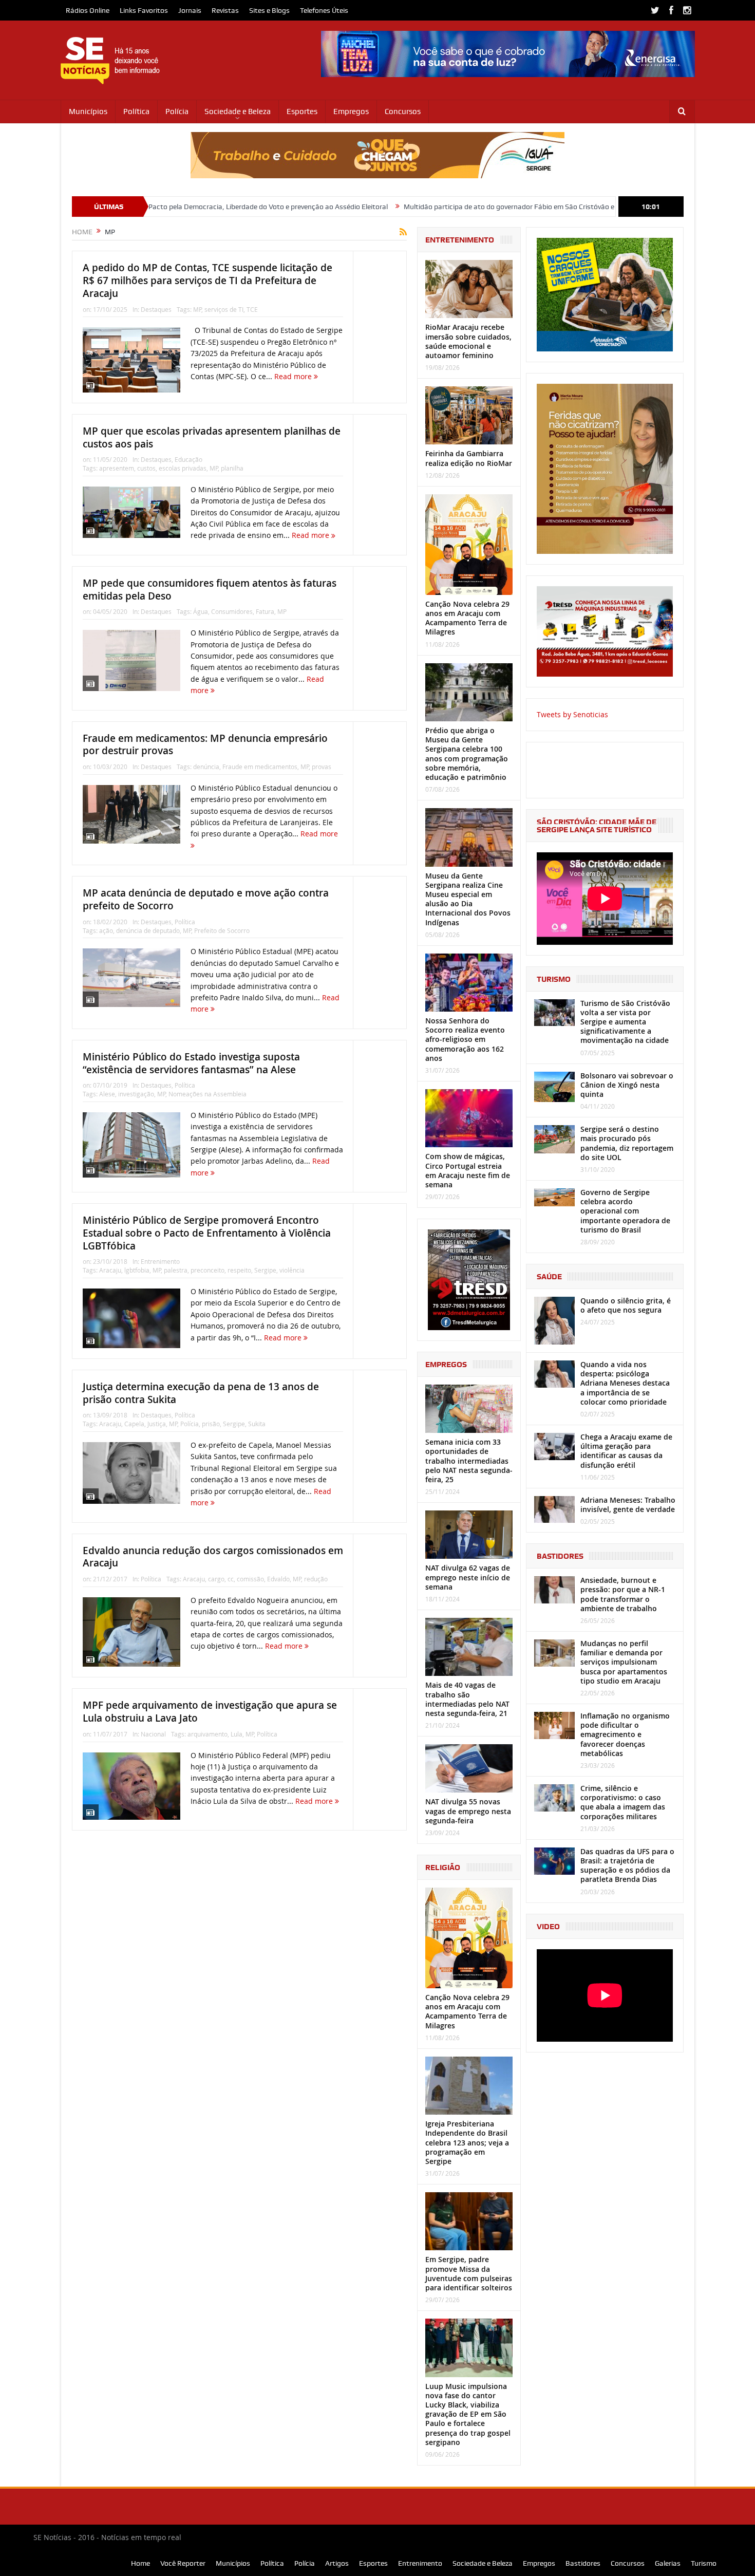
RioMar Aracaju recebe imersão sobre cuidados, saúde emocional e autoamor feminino (468, 341)
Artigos (337, 2563)
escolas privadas (183, 468)
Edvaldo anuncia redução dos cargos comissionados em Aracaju (213, 1557)
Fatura (265, 611)
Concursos (403, 111)
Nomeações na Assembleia (207, 1094)
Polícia (177, 111)
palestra (176, 1270)
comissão (250, 1579)
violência (292, 1270)
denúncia (206, 767)
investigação (136, 1094)
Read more (294, 376)
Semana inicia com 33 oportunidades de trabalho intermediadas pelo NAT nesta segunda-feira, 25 (469, 1461)
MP (197, 309)
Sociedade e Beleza (238, 111)
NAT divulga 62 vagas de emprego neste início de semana (468, 1577)
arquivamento (207, 1734)
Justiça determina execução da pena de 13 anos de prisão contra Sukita (201, 1393)
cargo (216, 1579)
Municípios (88, 111)
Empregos (351, 111)
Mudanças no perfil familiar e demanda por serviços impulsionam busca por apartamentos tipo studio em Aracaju (624, 1662)
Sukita (257, 1424)
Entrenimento (160, 1261)
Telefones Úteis (324, 10)
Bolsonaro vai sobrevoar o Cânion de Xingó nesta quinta (627, 1085)
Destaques (156, 309)
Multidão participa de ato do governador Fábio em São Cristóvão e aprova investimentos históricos (456, 207)
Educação (188, 459)
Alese (107, 1094)
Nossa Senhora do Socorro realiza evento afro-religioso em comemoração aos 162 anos (465, 1039)
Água (201, 611)
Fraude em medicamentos (260, 767)
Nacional (153, 1734)
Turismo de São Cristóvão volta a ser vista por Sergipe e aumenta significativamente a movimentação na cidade (625, 1022)
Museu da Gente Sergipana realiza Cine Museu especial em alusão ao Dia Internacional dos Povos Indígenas (468, 899)
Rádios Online (88, 10)
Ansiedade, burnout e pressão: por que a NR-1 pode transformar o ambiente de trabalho (623, 1594)
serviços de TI (224, 309)
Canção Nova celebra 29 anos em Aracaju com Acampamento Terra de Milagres (467, 618)
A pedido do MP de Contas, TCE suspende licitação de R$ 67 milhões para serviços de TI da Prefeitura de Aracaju (207, 280)
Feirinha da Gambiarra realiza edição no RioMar (469, 458)
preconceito (207, 1270)
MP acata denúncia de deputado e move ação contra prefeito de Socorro (206, 899)
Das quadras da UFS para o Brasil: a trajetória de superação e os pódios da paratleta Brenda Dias (627, 1865)
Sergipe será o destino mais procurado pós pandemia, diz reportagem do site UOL (627, 1143)
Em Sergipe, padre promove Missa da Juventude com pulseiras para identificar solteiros (469, 2273)
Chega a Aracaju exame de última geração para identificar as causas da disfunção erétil (626, 1451)
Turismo (704, 2563)
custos (146, 468)
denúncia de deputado (148, 930)
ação (106, 930)
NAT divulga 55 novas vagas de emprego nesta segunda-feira (468, 1811)
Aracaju (110, 1270)
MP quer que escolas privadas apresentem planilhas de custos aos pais (212, 437)
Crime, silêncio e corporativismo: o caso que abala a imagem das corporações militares (623, 1802)
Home (140, 2563)
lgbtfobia (137, 1270)
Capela (134, 1424)
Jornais (190, 10)
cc (231, 1579)
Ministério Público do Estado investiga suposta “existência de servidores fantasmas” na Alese (191, 1063)
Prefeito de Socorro (222, 930)
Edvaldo (278, 1579)
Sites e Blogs (269, 10)
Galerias (668, 2563)
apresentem (117, 468)
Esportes (302, 111)
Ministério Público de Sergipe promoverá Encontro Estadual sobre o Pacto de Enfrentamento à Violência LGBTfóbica (207, 1233)
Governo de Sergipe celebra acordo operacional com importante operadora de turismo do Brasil (625, 1211)
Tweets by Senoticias (572, 714)
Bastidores (583, 2563)
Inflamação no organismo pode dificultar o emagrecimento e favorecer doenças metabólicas (625, 1734)
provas (322, 767)
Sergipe (265, 1270)
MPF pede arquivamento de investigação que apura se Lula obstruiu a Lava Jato (210, 1712)
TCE (252, 309)
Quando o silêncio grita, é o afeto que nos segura (626, 1305)
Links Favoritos (144, 10)
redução (316, 1579)
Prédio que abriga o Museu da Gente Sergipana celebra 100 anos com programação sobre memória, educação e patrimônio (467, 754)
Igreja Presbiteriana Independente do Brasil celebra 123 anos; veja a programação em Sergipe (467, 2142)
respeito (239, 1270)
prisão (211, 1424)
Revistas (225, 10)
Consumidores (232, 611)
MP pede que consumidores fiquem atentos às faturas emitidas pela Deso (210, 590)
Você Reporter (183, 2563)
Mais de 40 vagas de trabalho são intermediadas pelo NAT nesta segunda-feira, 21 (467, 1699)
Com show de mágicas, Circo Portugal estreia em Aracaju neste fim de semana (468, 1170)
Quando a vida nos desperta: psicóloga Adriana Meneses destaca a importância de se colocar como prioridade (625, 1383)
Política (136, 111)
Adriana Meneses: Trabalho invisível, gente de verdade (628, 1505)
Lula (237, 1734)
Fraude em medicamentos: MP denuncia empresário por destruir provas (205, 745)
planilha (232, 468)
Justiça (157, 1424)
